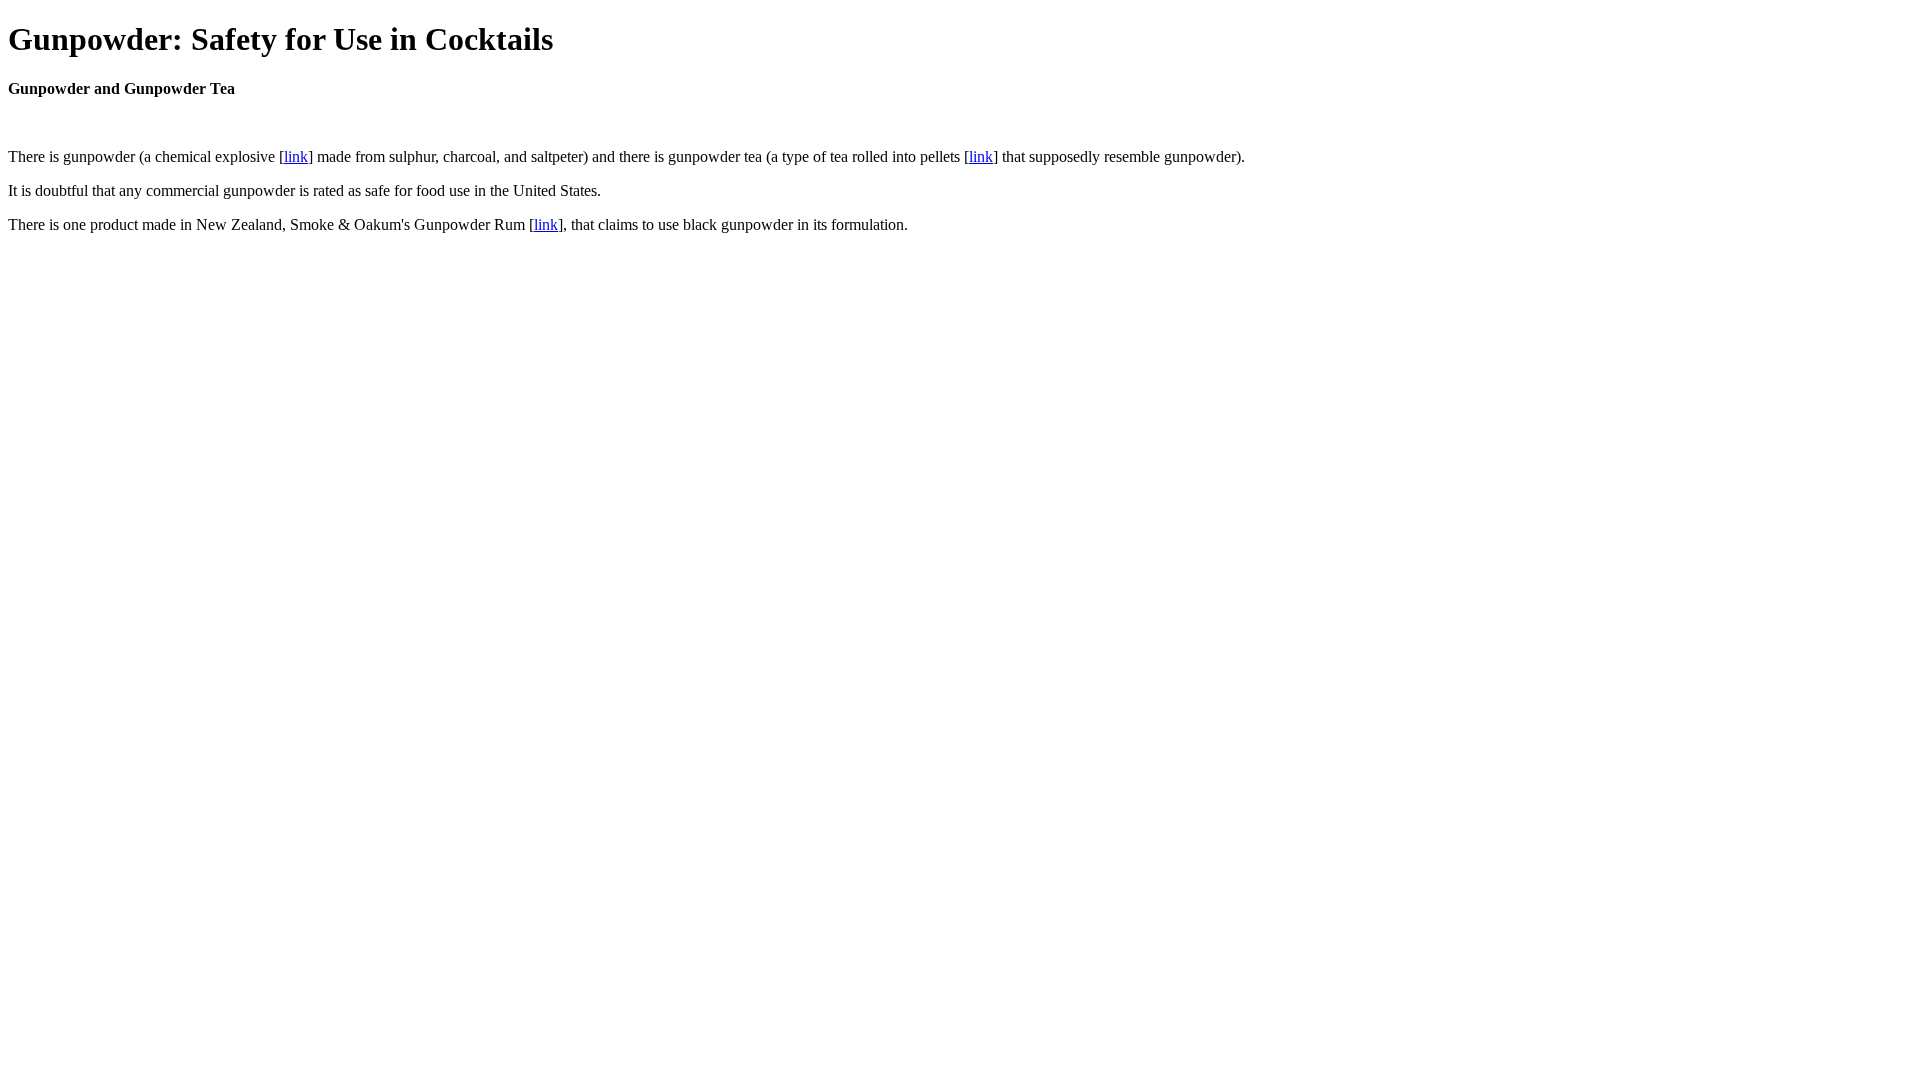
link (296, 156)
